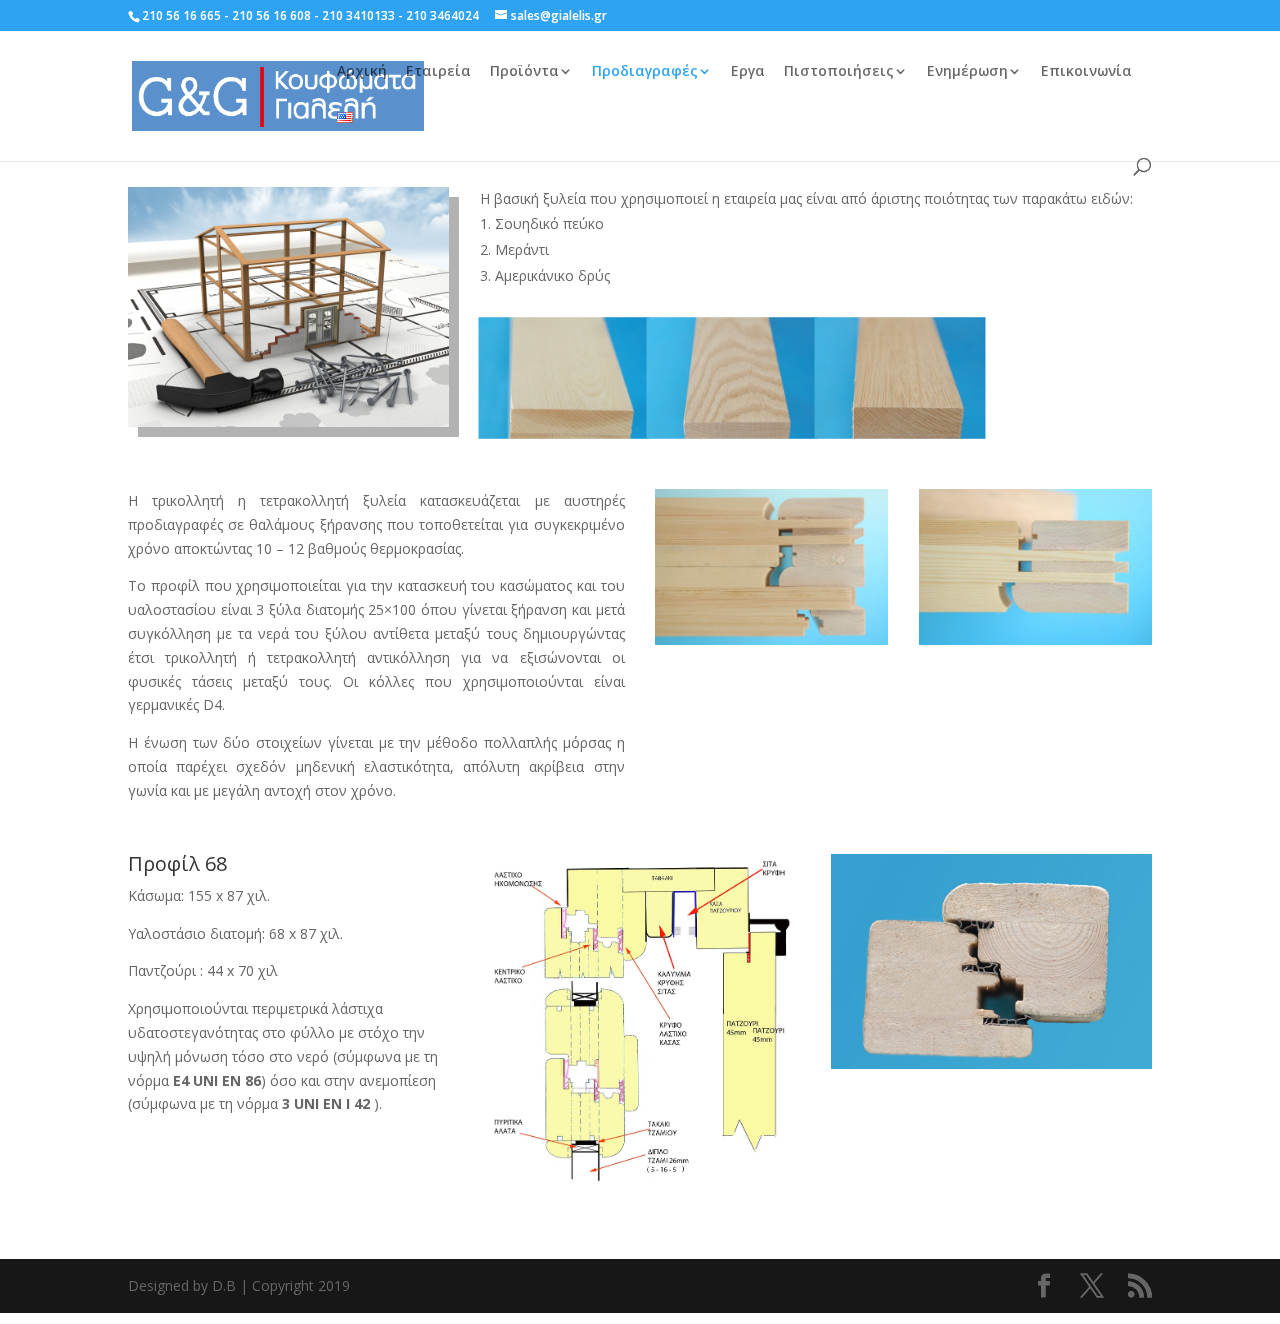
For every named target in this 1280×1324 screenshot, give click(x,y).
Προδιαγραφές (645, 72)
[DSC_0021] (564, 431)
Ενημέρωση (967, 72)
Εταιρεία (438, 72)
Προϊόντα (524, 72)
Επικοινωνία (1086, 72)
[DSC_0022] (900, 431)
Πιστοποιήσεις (839, 72)
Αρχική (362, 72)
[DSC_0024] (732, 431)
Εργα (748, 72)
